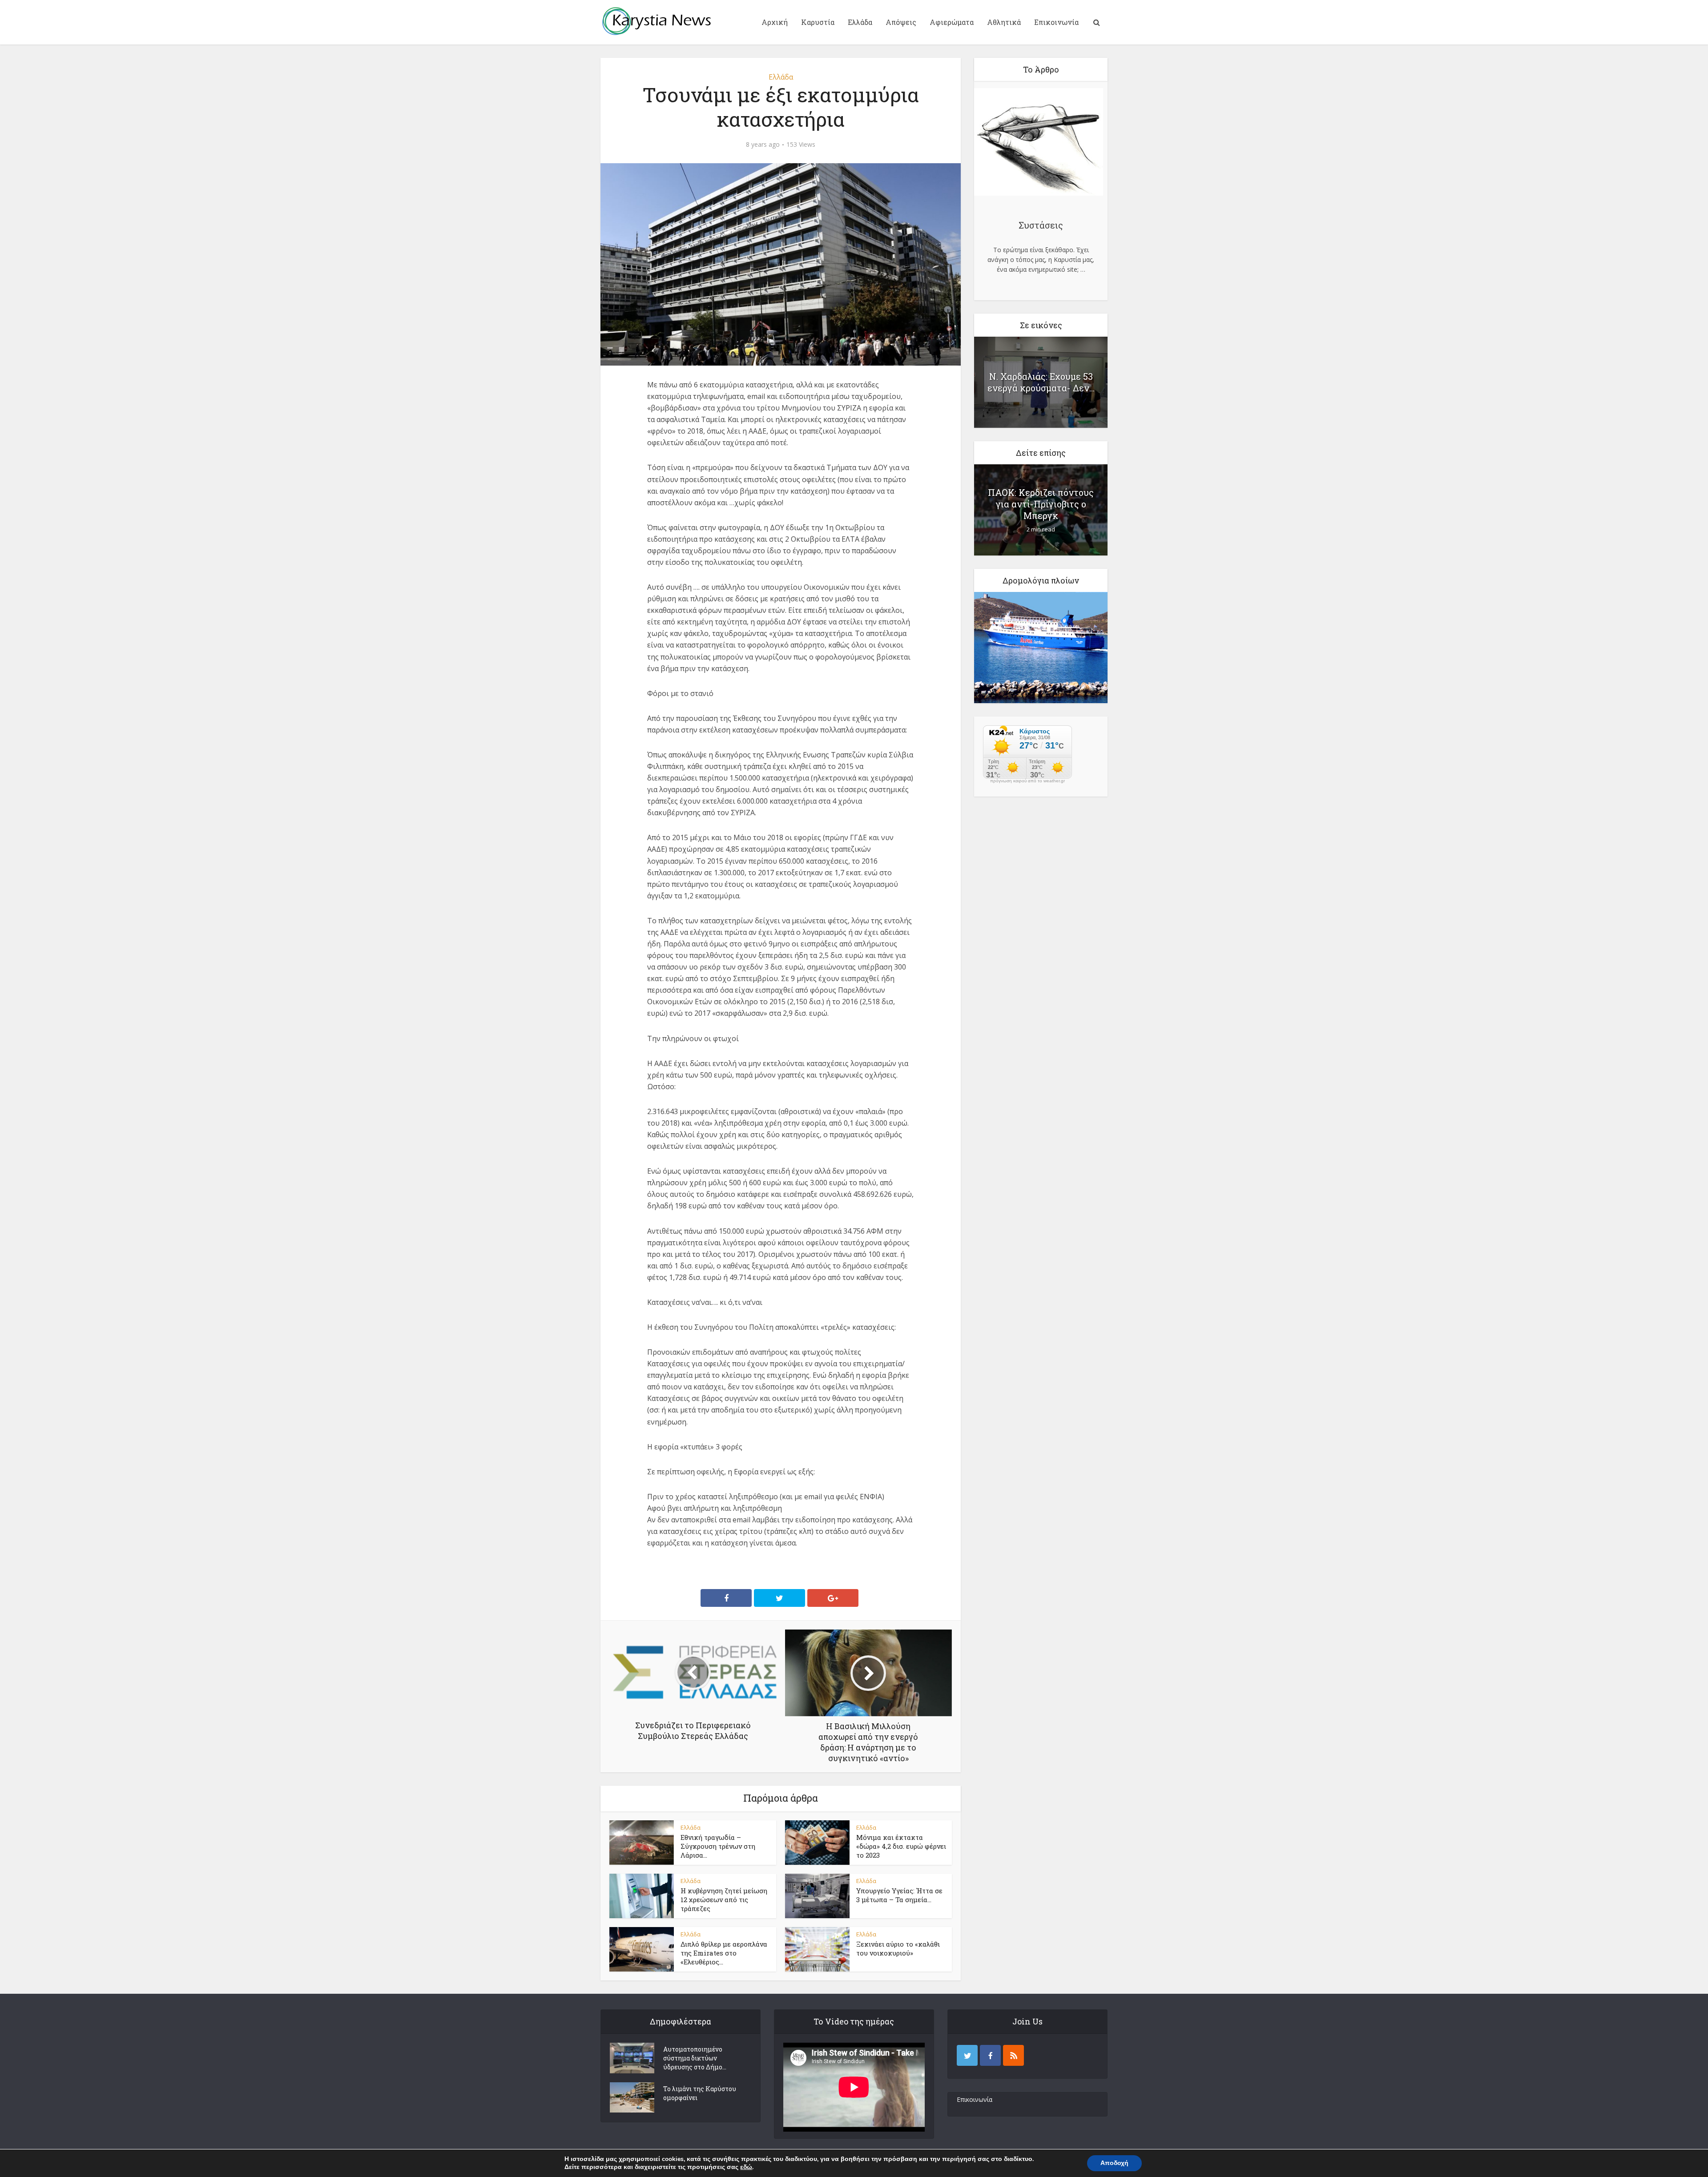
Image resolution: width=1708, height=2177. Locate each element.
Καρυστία (818, 22)
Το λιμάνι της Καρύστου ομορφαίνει (700, 2093)
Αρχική (775, 22)
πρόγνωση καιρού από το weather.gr (1027, 781)
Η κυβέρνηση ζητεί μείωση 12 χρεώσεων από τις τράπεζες (724, 1900)
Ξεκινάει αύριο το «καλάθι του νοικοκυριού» (898, 1948)
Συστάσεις (1041, 225)
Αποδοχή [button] (1114, 2163)
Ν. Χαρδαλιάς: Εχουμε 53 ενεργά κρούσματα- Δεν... (1041, 382)
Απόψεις (901, 22)
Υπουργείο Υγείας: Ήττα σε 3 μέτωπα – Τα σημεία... (899, 1895)
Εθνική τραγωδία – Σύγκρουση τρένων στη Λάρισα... (718, 1846)
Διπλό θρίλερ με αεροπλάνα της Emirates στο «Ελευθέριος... (724, 1953)
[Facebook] (990, 2055)
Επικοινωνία (1056, 22)
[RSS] (1013, 2055)
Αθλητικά (1004, 22)
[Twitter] (967, 2055)
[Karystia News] (656, 21)
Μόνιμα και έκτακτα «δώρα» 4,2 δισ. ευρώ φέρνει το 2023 (901, 1846)
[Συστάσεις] (1039, 143)
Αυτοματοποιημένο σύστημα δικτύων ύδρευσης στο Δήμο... (695, 2058)
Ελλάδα (860, 22)
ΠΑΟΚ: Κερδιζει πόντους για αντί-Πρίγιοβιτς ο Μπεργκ (1041, 504)
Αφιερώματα (952, 22)
